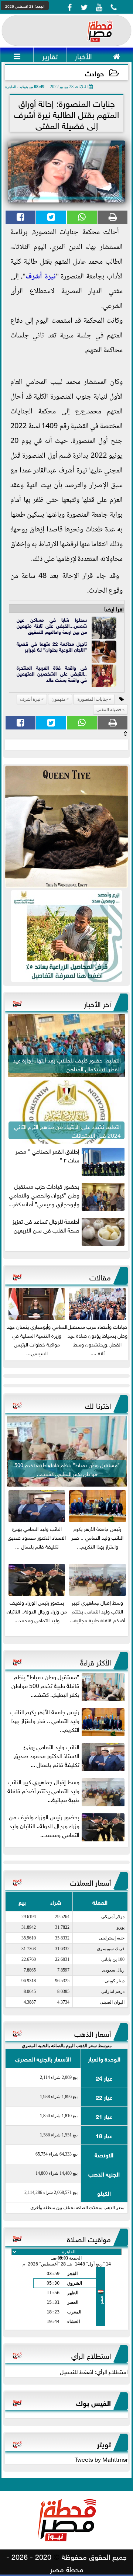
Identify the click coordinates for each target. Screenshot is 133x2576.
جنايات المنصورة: (92, 699)
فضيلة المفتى (109, 710)
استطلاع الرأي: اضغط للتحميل (94, 2371)
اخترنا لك (98, 1405)
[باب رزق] (66, 936)
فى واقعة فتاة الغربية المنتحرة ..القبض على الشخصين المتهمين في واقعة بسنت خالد (52, 673)
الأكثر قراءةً (96, 1661)
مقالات (100, 1276)
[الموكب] (66, 827)
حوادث (94, 73)
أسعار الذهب (93, 2033)
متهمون (58, 699)
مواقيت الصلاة (89, 2238)
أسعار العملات (90, 1882)
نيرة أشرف (41, 277)
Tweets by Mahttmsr (101, 2459)
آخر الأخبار (97, 1003)
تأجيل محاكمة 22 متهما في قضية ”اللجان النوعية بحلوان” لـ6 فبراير (52, 646)
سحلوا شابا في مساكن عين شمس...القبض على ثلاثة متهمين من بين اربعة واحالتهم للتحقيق (52, 625)
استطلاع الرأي (91, 2355)
